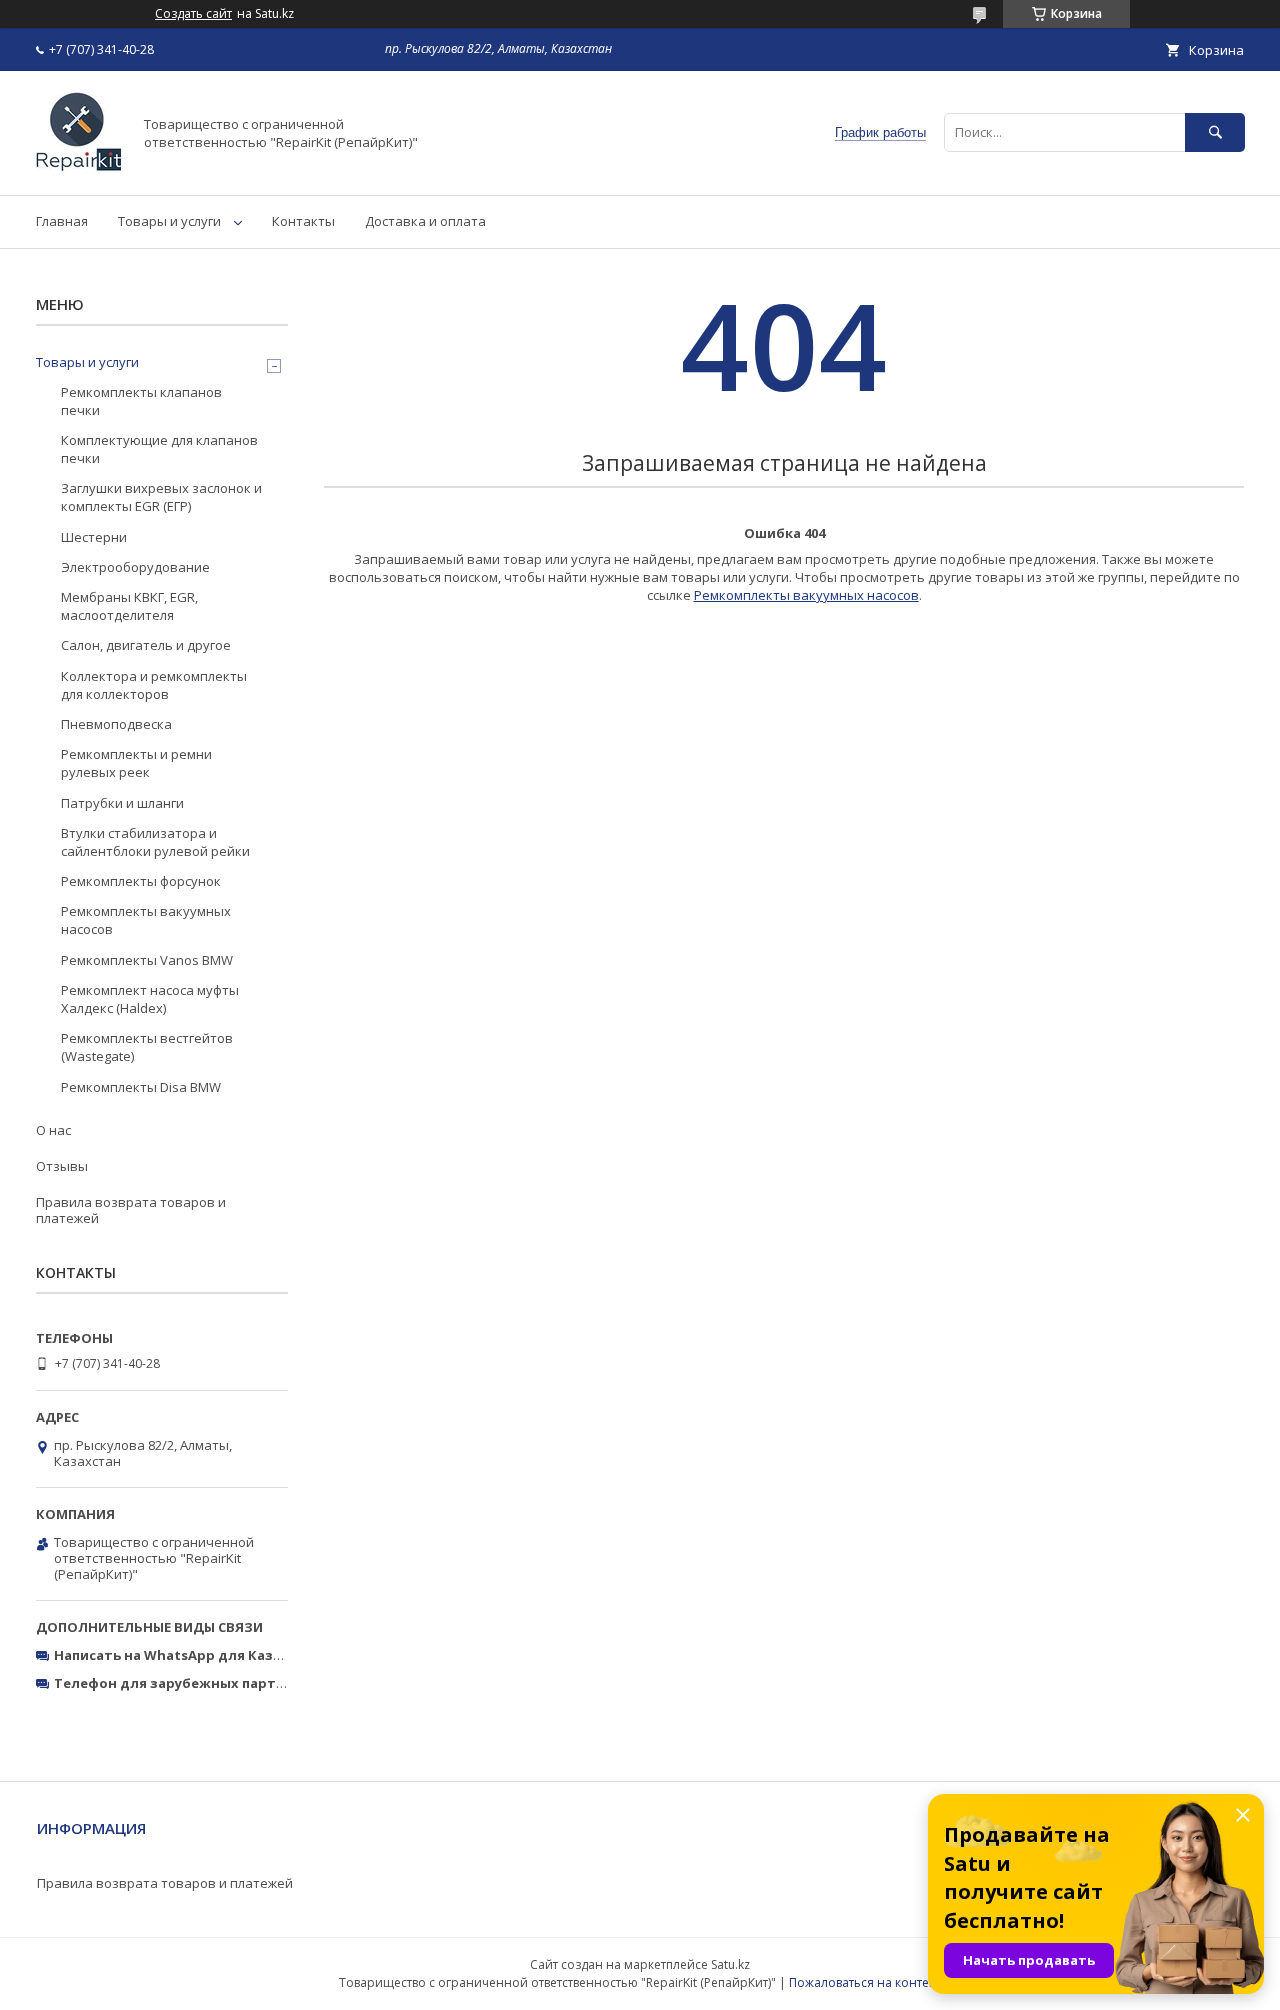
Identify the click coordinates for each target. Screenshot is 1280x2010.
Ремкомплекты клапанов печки (141, 401)
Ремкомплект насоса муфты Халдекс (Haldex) (150, 999)
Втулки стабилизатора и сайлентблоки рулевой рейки (155, 842)
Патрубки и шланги (122, 803)
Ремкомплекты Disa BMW (141, 1087)
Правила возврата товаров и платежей (131, 1210)
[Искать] (1215, 132)
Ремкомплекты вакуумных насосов (806, 595)
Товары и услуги (169, 221)
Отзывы (62, 1166)
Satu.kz (730, 1964)
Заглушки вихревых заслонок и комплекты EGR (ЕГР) (161, 497)
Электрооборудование (135, 567)
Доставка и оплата (425, 221)
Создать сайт (193, 14)
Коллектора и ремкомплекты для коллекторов (154, 685)
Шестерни (94, 537)
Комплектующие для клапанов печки (159, 449)
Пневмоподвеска (116, 724)
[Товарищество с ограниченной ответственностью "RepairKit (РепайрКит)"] (78, 169)
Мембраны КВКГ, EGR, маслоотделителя (129, 606)
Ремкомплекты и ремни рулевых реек (136, 763)
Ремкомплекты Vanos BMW (147, 960)
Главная (62, 221)
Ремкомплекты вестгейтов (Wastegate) (147, 1047)
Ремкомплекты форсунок (141, 881)
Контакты (303, 221)
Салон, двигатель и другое (146, 645)
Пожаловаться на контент (865, 1982)
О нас (53, 1130)
